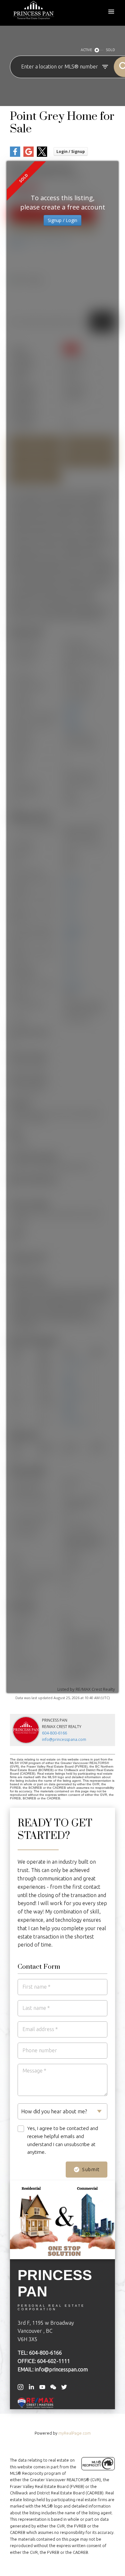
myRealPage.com (75, 2433)
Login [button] (71, 152)
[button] (21, 2387)
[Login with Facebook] (15, 155)
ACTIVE (86, 50)
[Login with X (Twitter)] (42, 155)
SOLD (111, 50)
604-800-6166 (54, 1733)
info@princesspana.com (64, 1739)
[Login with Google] (29, 155)
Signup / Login (63, 220)
